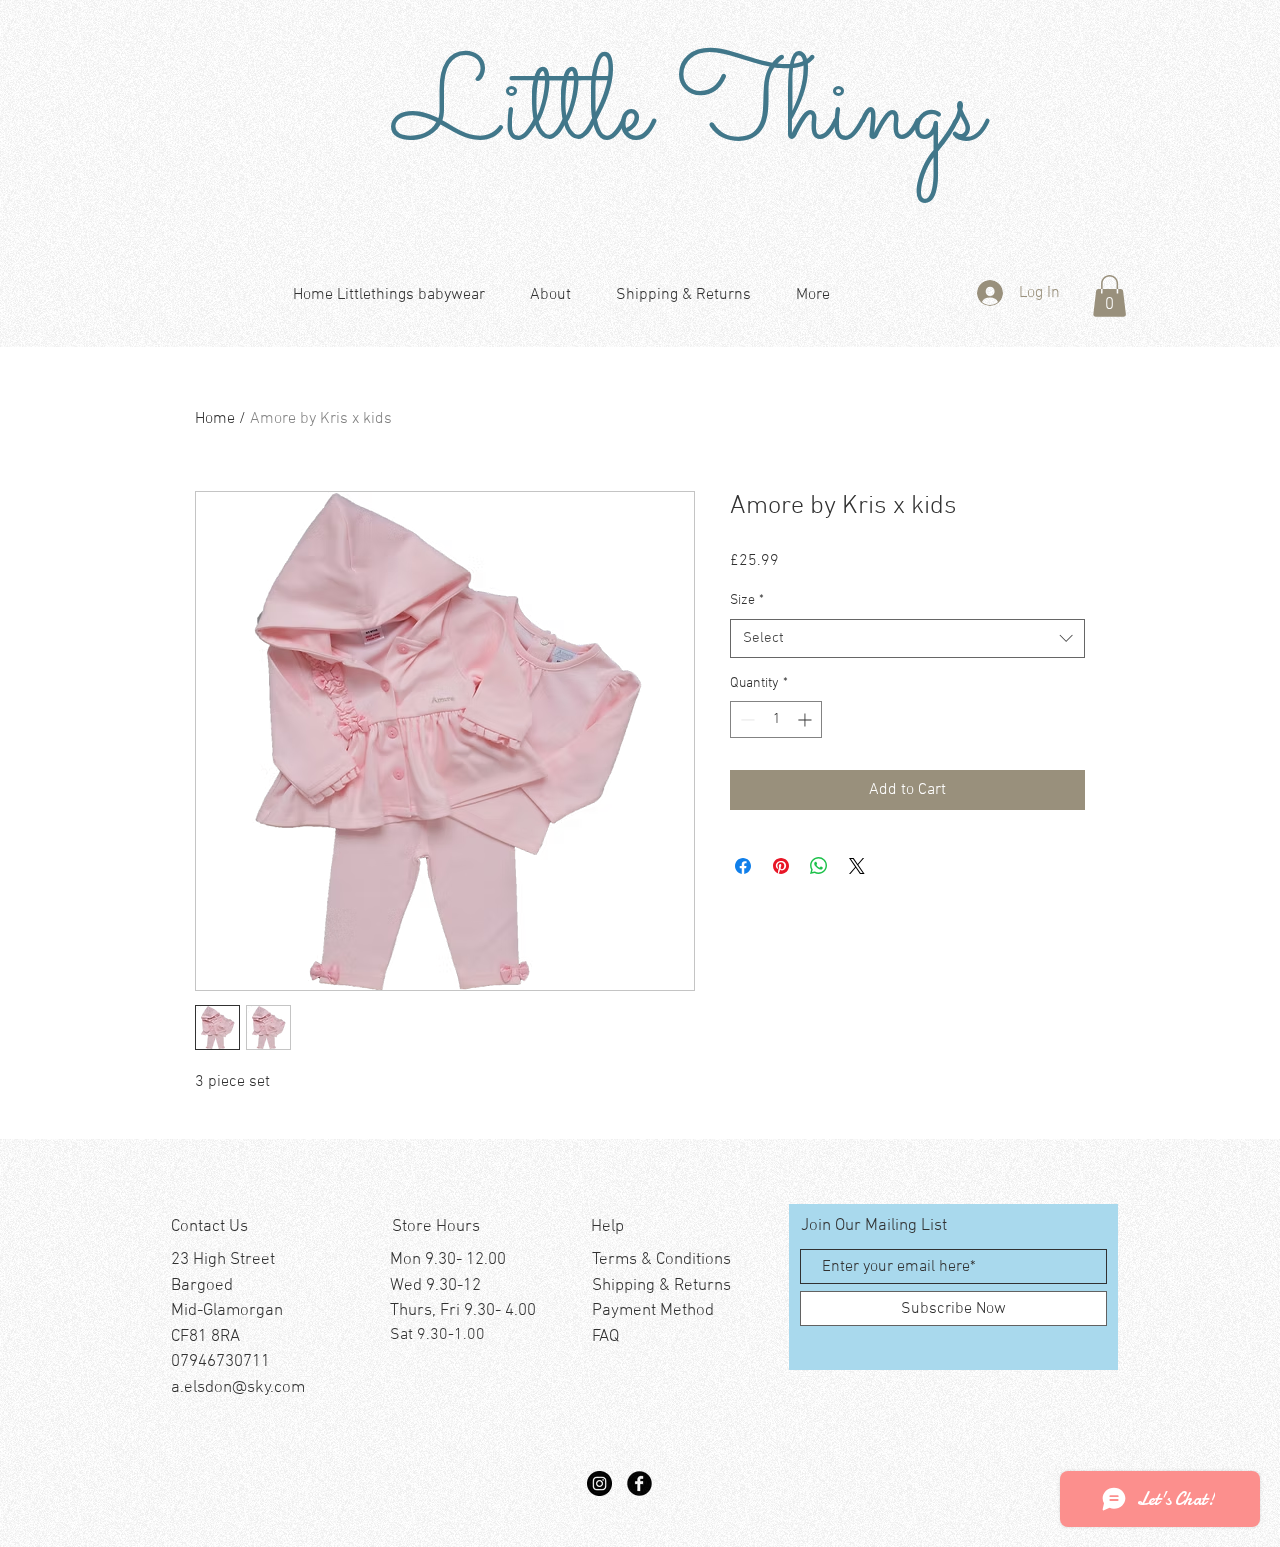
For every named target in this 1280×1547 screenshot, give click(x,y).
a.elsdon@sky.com (238, 1388)
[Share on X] (857, 866)
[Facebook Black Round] (639, 1483)
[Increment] (806, 719)
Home (215, 419)
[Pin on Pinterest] (781, 866)
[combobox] (907, 638)
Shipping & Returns (661, 1286)
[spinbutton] (776, 719)
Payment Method (653, 1311)
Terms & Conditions (661, 1260)
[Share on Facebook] (743, 866)
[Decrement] (745, 719)
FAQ (605, 1337)
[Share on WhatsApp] (819, 866)
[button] (1109, 296)
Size (747, 600)
